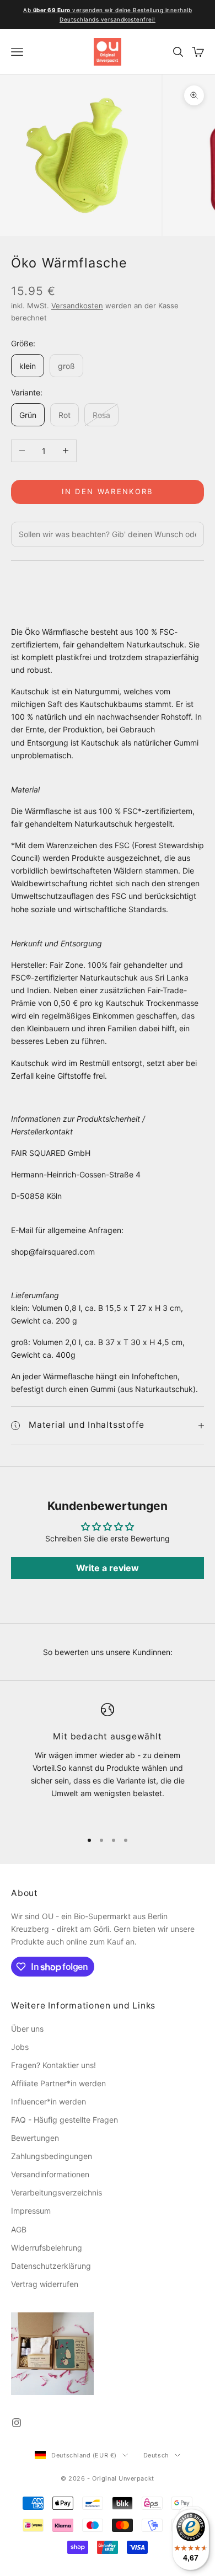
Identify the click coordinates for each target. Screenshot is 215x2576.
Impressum (31, 2211)
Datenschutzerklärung (51, 2266)
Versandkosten (77, 306)
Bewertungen (35, 2138)
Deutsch (156, 2455)
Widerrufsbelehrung (47, 2248)
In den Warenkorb (107, 491)
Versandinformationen (50, 2174)
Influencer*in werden (49, 2101)
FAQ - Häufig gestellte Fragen (64, 2120)
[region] (108, 1762)
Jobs (20, 2047)
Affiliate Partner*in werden (58, 2083)
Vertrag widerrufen (45, 2284)
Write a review (108, 1568)
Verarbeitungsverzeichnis (57, 2192)
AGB (19, 2229)
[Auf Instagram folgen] (17, 2423)
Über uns (27, 2029)
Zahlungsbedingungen (52, 2156)
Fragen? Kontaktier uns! (53, 2065)
